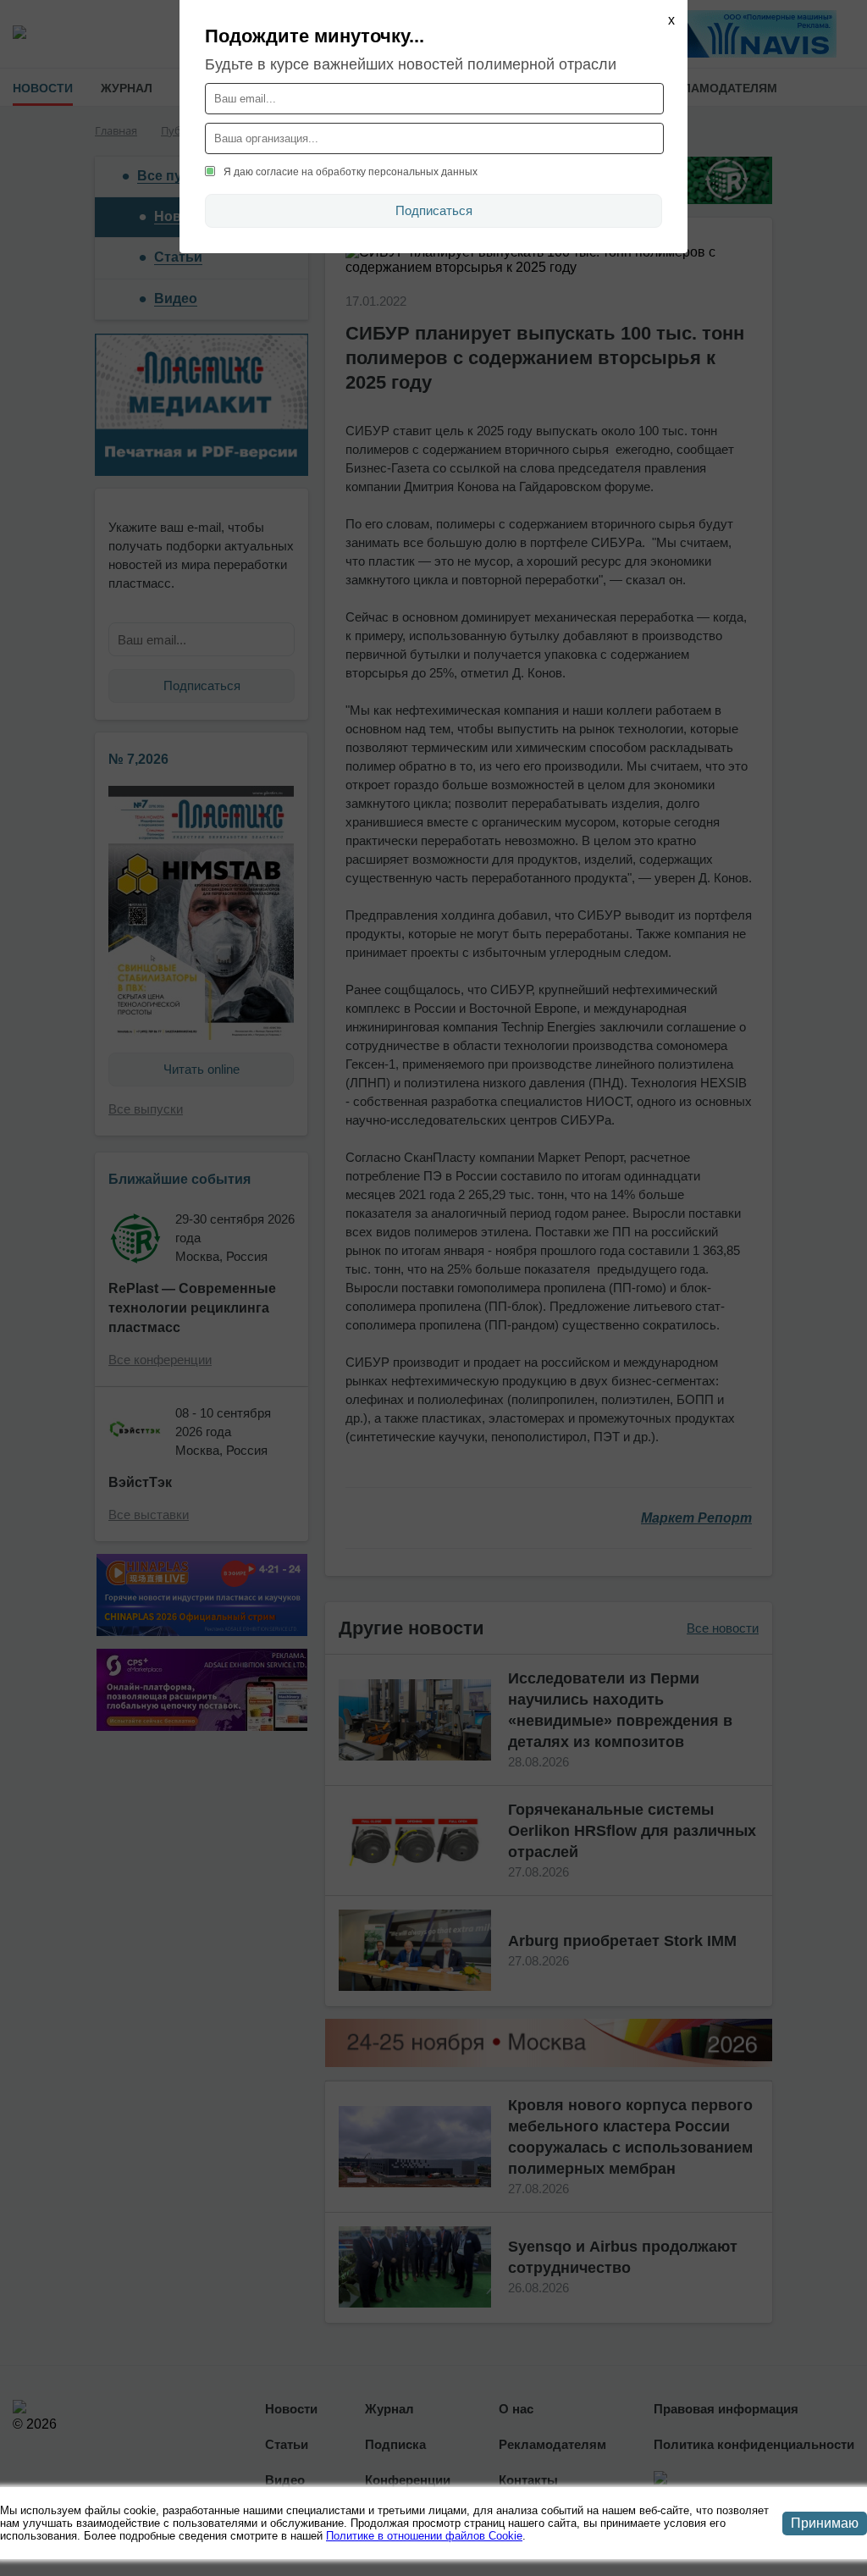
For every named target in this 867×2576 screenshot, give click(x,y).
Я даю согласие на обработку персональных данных (351, 172)
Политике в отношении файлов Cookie (424, 2536)
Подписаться (434, 210)
